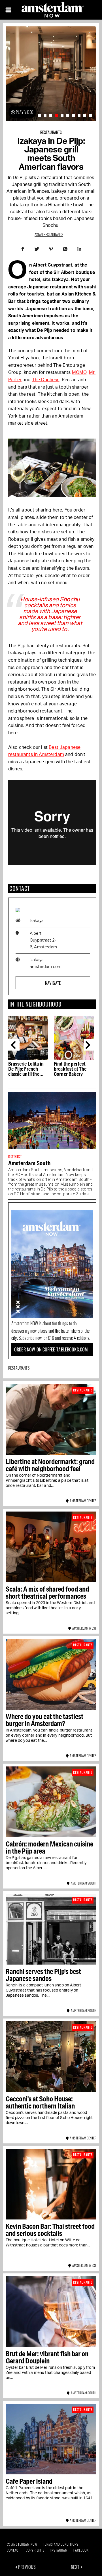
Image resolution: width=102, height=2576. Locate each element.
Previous (14, 1045)
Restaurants (51, 132)
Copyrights (35, 2550)
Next (89, 1045)
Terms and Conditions (61, 2544)
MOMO (79, 372)
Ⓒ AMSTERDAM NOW (22, 2544)
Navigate (53, 983)
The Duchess (46, 380)
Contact (13, 2550)
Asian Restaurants (49, 234)
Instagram (59, 2550)
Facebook (81, 2550)
